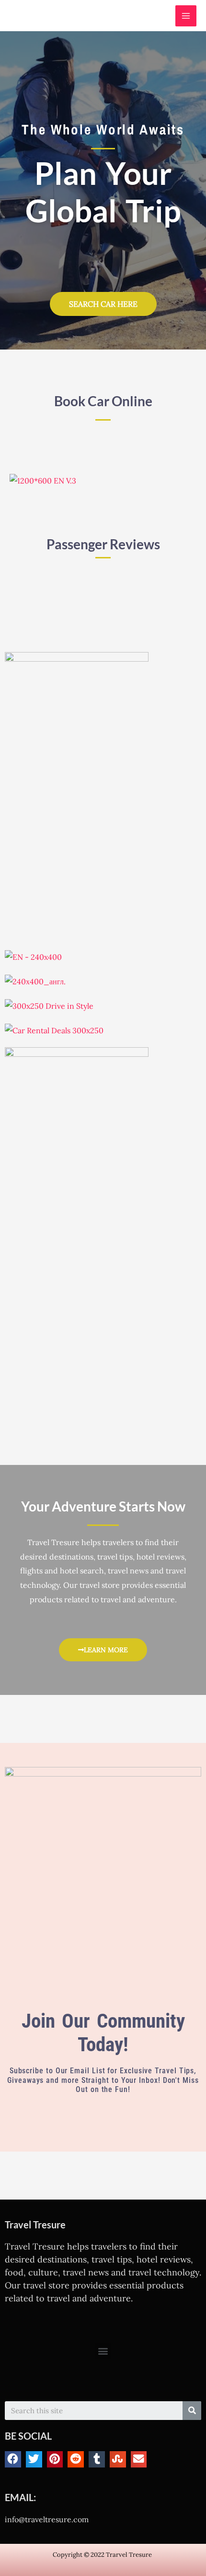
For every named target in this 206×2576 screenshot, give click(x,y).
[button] (103, 2351)
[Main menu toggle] (186, 16)
